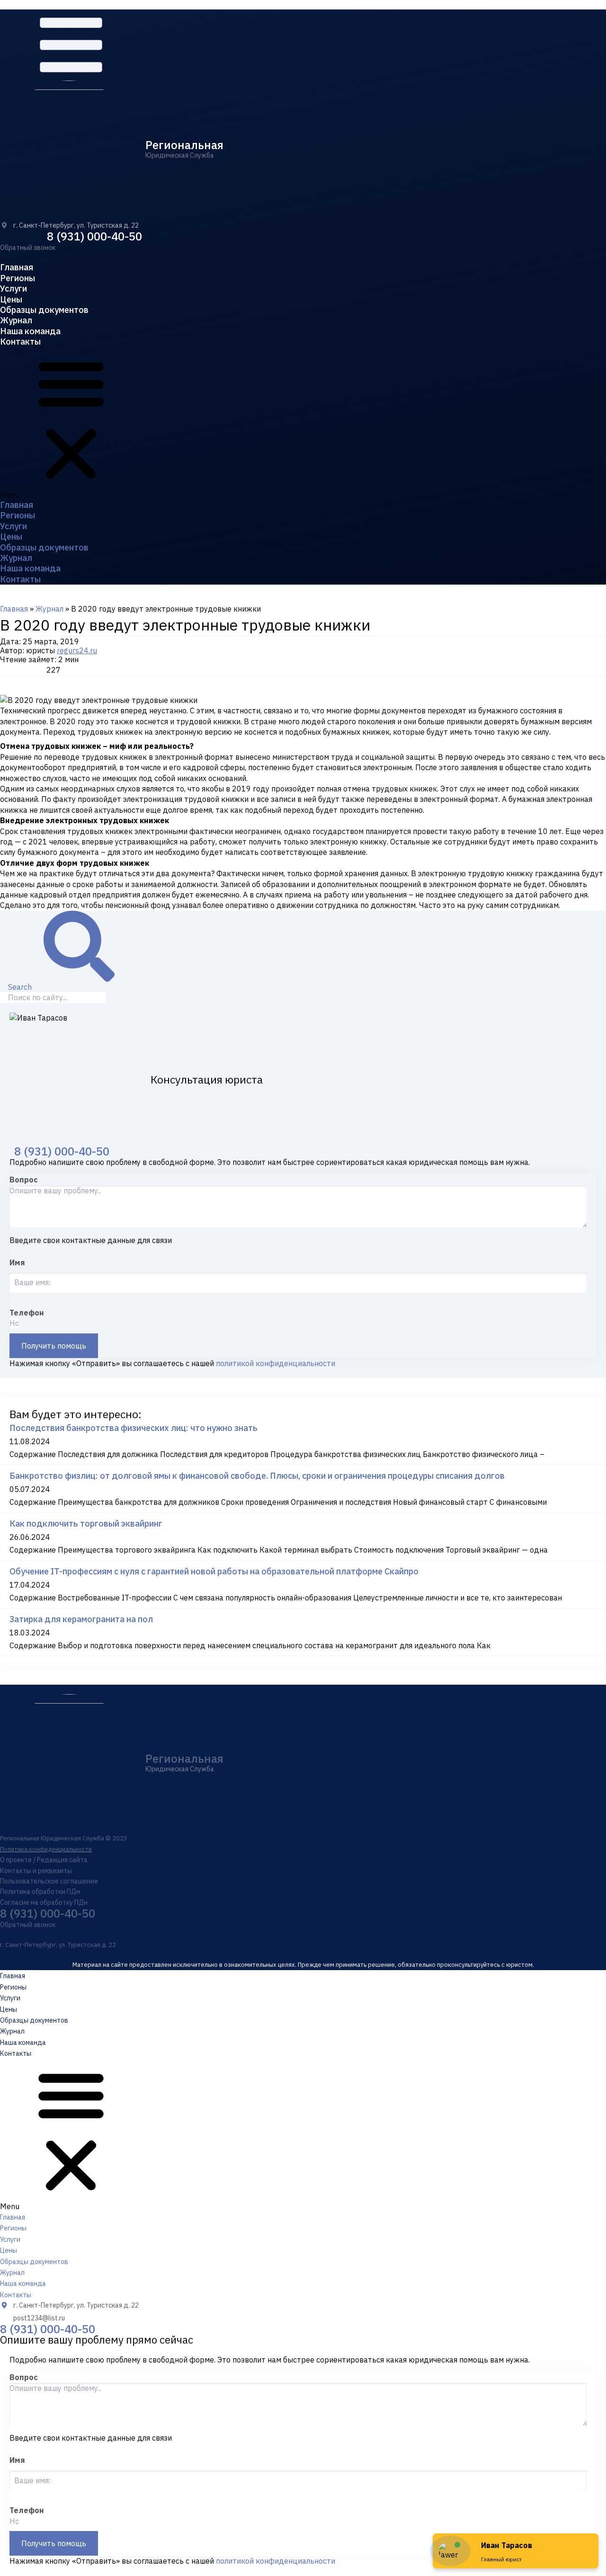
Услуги (13, 289)
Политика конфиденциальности (46, 1849)
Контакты (20, 342)
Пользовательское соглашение (49, 1881)
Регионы (18, 278)
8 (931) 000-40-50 (94, 236)
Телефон (27, 1313)
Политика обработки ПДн (40, 1892)
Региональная (184, 145)
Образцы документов (44, 310)
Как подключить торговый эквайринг (86, 1523)
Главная (17, 267)
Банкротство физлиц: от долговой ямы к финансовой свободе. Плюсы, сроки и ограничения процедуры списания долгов (257, 1476)
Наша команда (30, 331)
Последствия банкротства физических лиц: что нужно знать (134, 1428)
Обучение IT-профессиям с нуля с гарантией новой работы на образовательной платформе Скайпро (214, 1571)
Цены (11, 299)
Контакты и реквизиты (36, 1871)
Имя (17, 1262)
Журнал (16, 320)
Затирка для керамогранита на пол (81, 1619)
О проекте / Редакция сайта (44, 1860)
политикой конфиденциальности (276, 1363)
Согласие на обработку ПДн (44, 1902)
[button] (28, 248)
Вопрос (24, 1180)
